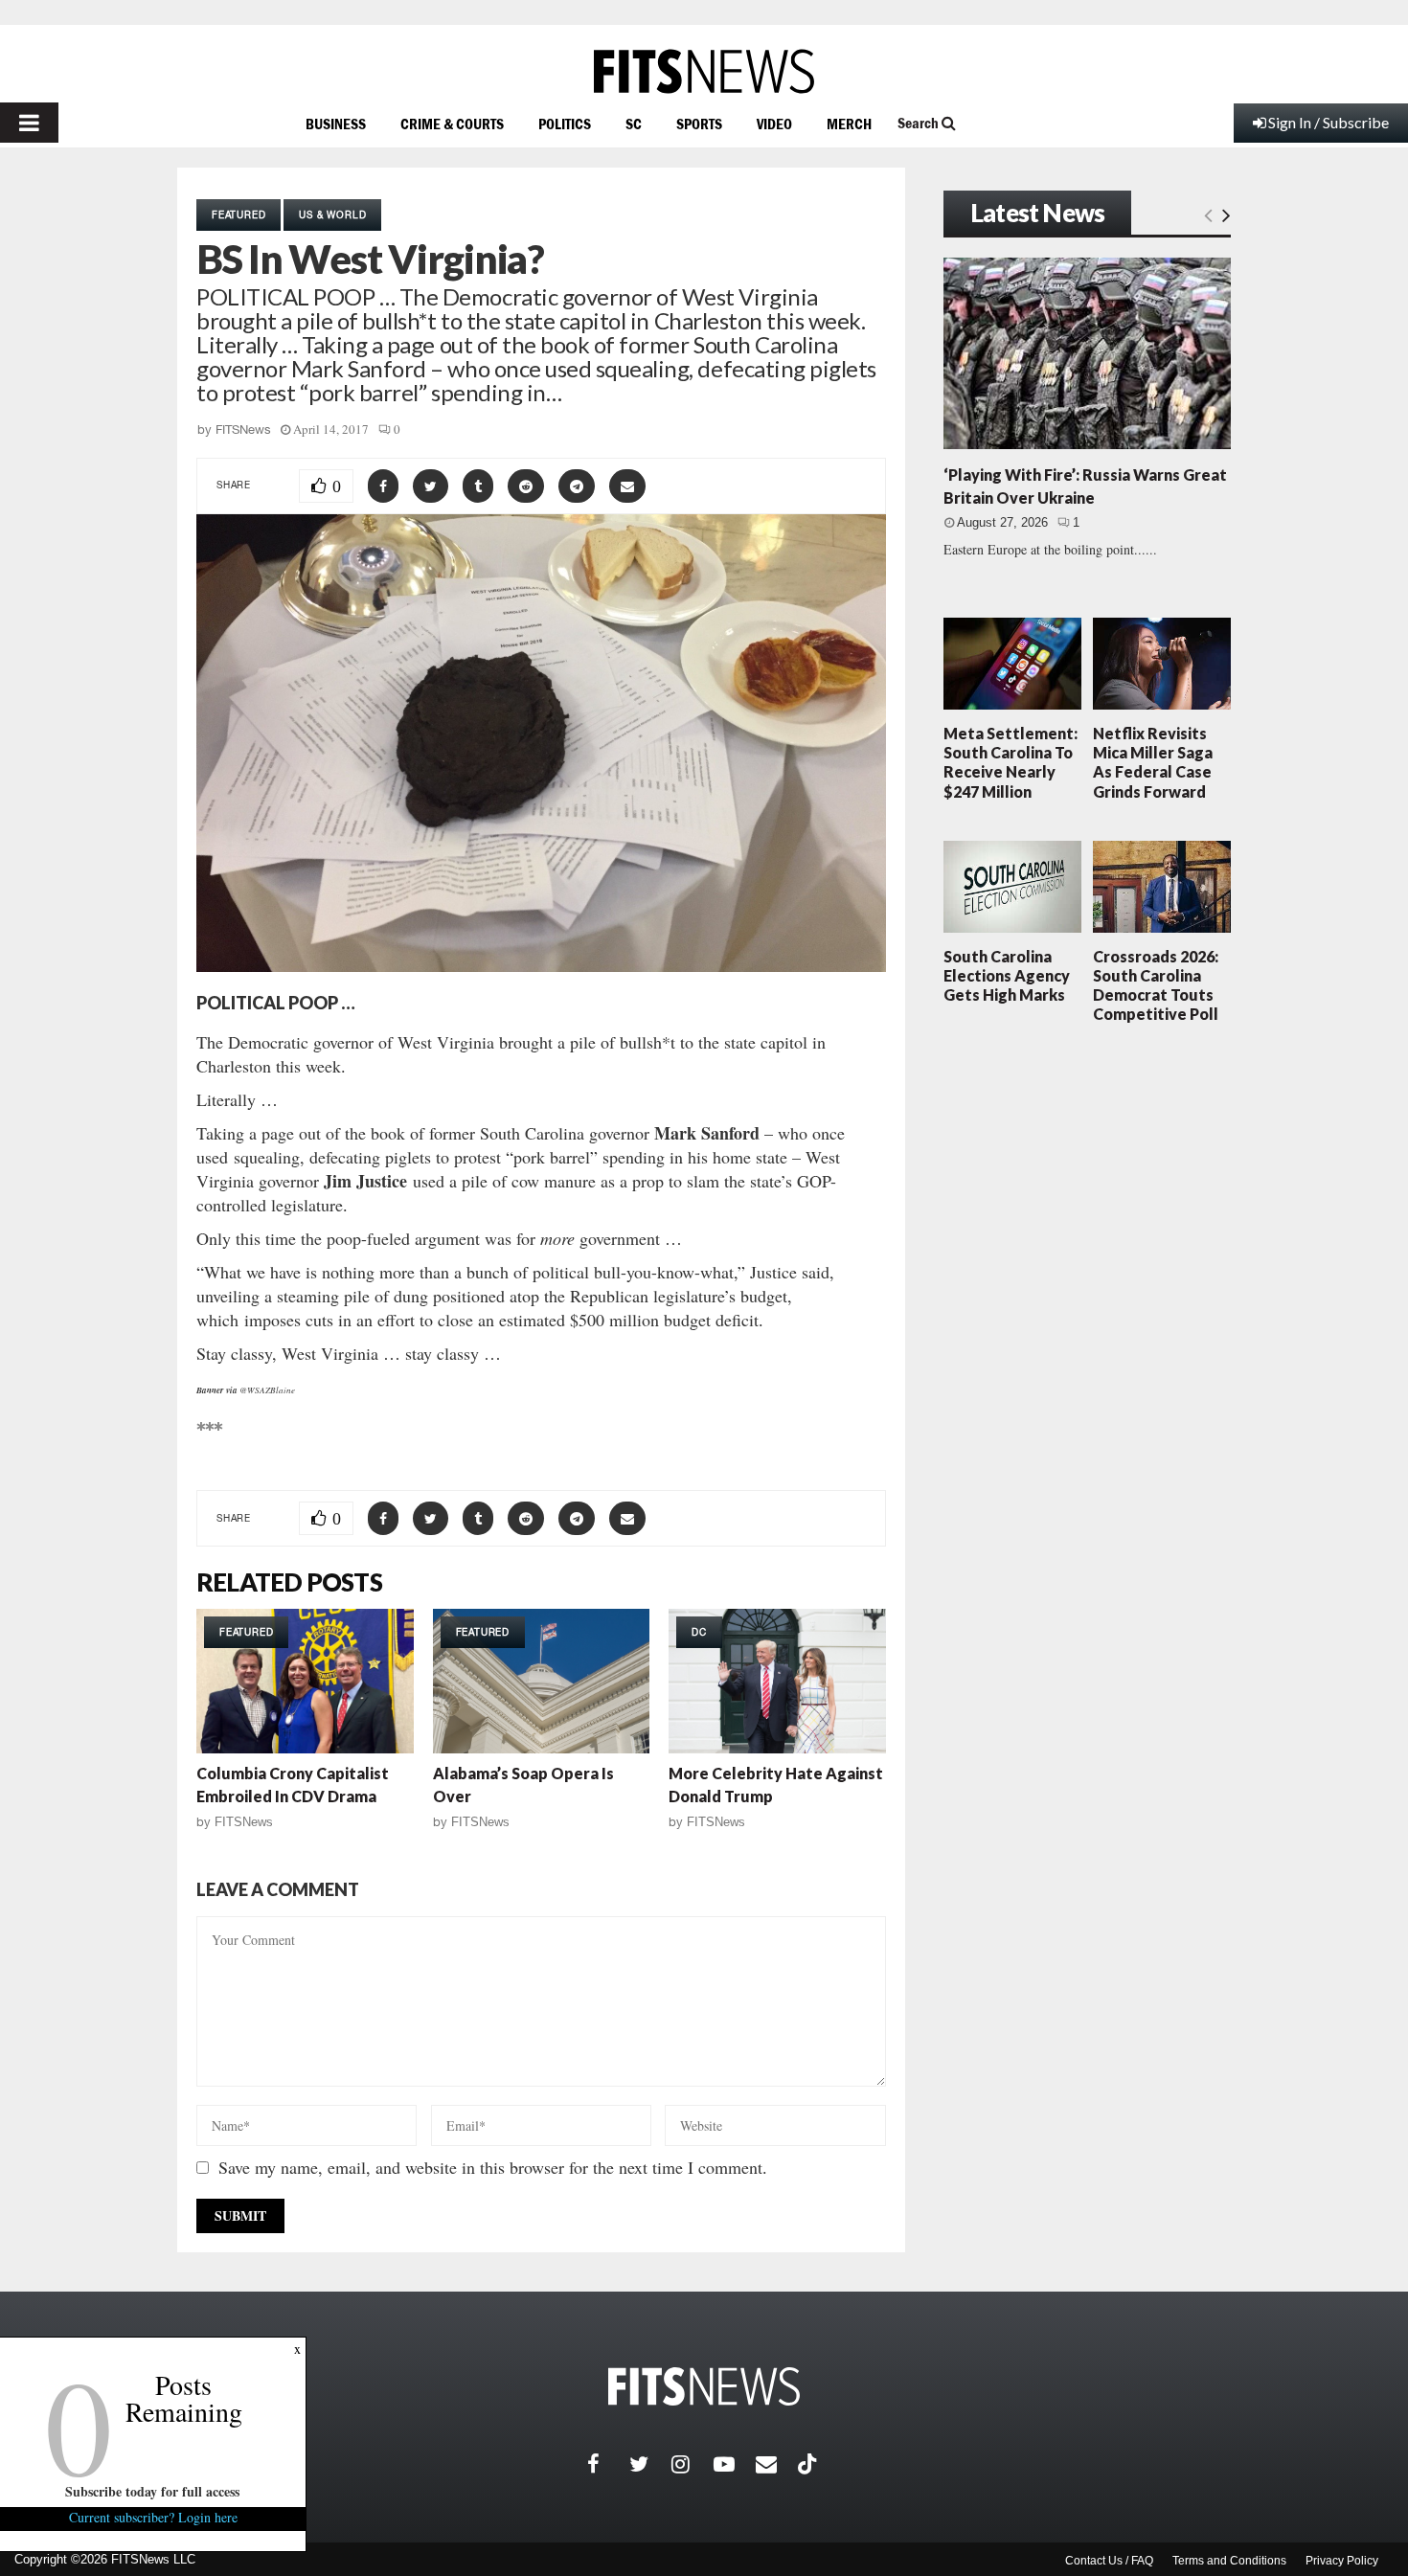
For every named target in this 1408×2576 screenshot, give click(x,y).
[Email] (777, 2464)
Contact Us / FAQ (1109, 2561)
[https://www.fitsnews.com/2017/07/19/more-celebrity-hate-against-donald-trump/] (777, 1681)
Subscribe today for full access (153, 2491)
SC (634, 124)
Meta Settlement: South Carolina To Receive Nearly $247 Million (1011, 762)
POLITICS (565, 124)
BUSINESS (336, 124)
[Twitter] (650, 2464)
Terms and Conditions (1229, 2561)
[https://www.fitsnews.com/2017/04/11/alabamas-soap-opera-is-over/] (542, 1681)
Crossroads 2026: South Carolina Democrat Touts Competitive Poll (1156, 985)
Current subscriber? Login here (153, 2517)
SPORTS (699, 124)
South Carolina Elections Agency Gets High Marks (1007, 975)
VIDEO (774, 124)
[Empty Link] (1208, 215)
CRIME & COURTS (452, 124)
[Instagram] (693, 2464)
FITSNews (243, 429)
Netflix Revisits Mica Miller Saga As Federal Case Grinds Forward (1153, 762)
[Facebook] (608, 2464)
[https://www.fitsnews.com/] (704, 71)
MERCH (849, 124)
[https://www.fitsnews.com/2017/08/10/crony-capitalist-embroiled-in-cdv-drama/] (305, 1681)
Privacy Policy (1342, 2561)
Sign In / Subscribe (1329, 122)
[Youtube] (735, 2464)
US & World (332, 215)
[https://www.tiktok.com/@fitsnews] (809, 2464)
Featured (238, 215)
